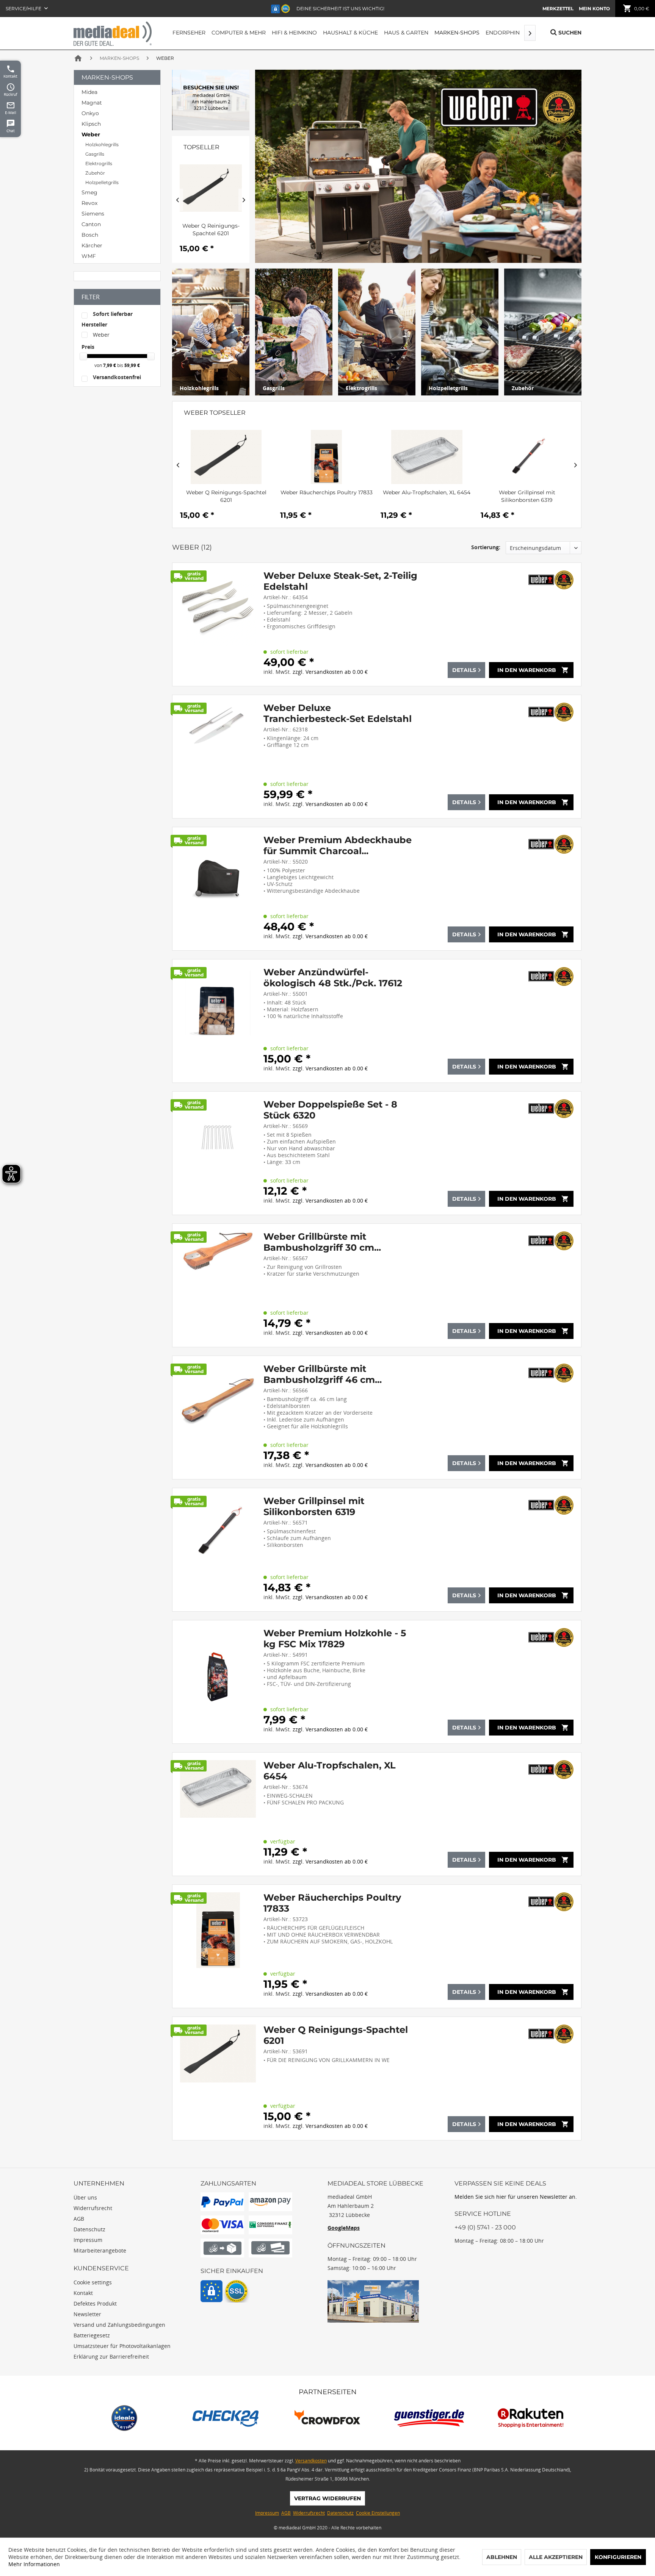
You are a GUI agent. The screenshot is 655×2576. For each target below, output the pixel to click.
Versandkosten (311, 2461)
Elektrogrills (99, 163)
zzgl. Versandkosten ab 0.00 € (330, 672)
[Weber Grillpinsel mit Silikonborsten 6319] (427, 457)
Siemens (93, 214)
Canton (91, 224)
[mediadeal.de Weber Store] (211, 100)
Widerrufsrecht (93, 2208)
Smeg (89, 192)
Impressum (88, 2240)
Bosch (90, 235)
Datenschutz (89, 2229)
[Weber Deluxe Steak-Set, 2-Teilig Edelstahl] (218, 624)
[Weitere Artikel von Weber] (551, 580)
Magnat (92, 103)
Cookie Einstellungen (378, 2513)
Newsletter (87, 2314)
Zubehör (95, 173)
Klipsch (91, 124)
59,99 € (132, 365)
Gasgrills (95, 154)
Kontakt (83, 2293)
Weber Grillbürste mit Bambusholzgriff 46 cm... (527, 496)
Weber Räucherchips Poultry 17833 (226, 492)
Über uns (85, 2197)
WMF (89, 256)
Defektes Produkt (95, 2303)
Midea (89, 92)
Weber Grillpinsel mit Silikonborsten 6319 (427, 496)
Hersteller (94, 324)
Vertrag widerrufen (327, 2498)
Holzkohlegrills (102, 144)
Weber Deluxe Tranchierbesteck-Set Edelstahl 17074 (338, 713)
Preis (88, 347)
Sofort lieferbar (113, 314)
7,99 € (110, 365)
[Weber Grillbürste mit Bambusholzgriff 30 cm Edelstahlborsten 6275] (218, 1285)
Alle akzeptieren (556, 2557)
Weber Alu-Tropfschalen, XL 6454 (326, 492)
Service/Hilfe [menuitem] (24, 9)
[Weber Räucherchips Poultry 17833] (226, 457)
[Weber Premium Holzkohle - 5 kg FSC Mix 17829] (218, 1682)
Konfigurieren (618, 2557)
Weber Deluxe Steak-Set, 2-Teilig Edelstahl (340, 581)
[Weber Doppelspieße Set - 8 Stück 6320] (218, 1153)
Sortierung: (486, 547)
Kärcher (92, 245)
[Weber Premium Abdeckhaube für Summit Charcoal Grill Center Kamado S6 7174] (218, 889)
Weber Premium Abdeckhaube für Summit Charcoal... (338, 845)
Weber (91, 134)
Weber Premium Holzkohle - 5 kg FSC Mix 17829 (335, 1639)
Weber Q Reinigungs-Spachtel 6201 (336, 2035)
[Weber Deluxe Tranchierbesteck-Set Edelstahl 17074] (218, 757)
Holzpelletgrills (102, 182)
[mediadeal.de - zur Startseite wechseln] (113, 34)
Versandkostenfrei (117, 377)
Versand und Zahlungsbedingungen (119, 2325)
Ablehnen (502, 2557)
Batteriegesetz (92, 2335)
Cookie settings (93, 2282)
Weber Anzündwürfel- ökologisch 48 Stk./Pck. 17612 (333, 978)
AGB (79, 2219)
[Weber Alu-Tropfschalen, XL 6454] (327, 457)
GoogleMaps (344, 2228)
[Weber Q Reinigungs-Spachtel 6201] (218, 2078)
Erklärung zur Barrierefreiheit (111, 2357)
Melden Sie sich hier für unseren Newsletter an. (516, 2197)
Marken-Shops (107, 77)
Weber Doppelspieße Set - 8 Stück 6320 (330, 1110)
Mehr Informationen (34, 2564)
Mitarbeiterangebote (100, 2250)
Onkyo (90, 113)
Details (464, 670)
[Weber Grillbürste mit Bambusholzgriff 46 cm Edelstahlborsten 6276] (527, 457)
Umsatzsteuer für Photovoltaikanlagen (122, 2346)
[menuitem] (558, 9)
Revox (89, 203)
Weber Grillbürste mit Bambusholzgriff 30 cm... (322, 1242)
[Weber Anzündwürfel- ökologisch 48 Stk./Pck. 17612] (218, 1021)
